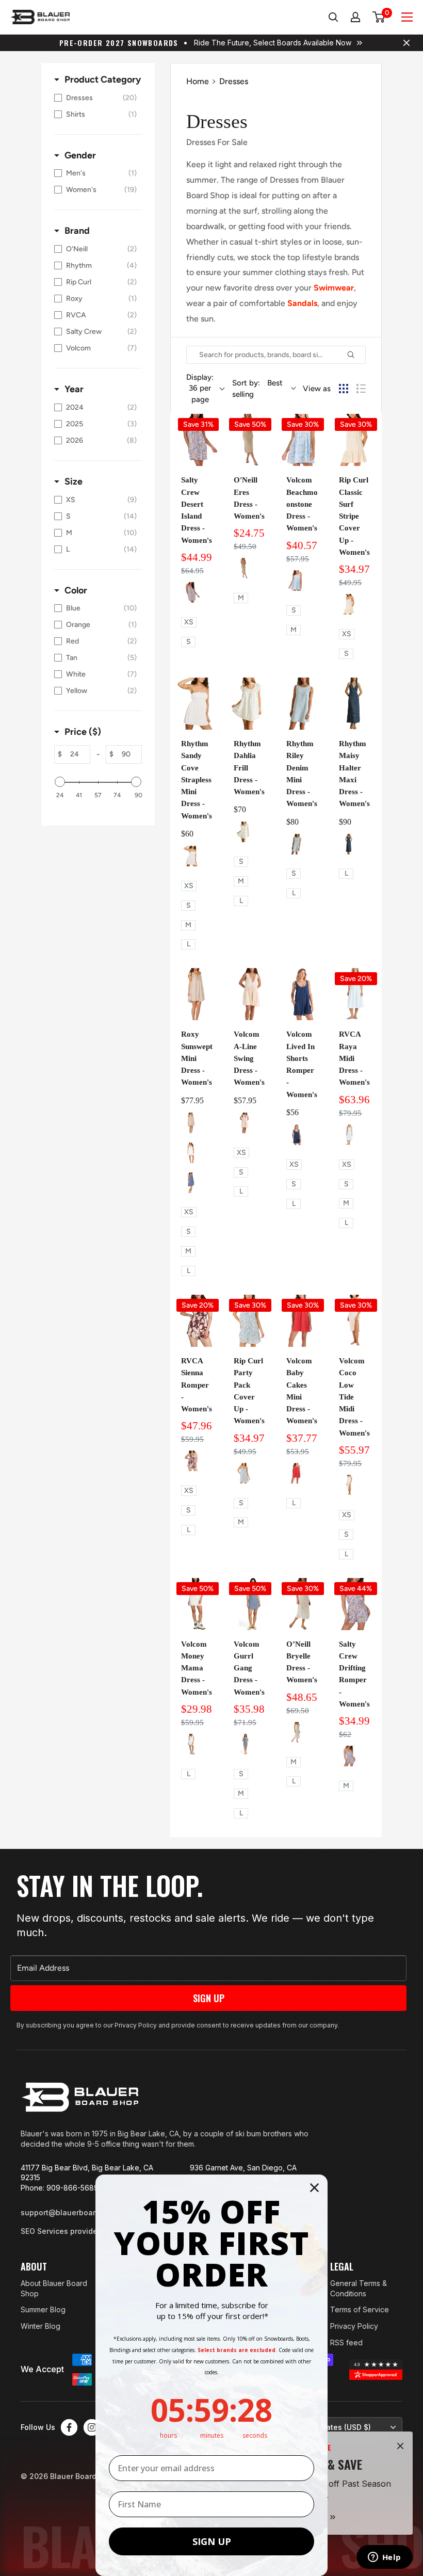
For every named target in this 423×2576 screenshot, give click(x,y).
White (191, 856)
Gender (80, 155)
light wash (297, 844)
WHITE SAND (349, 1485)
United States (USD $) (332, 2427)
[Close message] (406, 43)
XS (189, 622)
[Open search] (333, 17)
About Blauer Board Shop (54, 2288)
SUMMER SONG (297, 581)
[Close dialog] (314, 2188)
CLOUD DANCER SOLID (191, 1153)
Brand (77, 231)
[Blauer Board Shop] (80, 2097)
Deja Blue (297, 1135)
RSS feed (346, 2342)
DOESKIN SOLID (191, 1123)
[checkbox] (95, 98)
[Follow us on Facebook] (69, 2427)
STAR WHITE (191, 1744)
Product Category (103, 79)
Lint (297, 1732)
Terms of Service (360, 2309)
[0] (379, 17)
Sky (244, 832)
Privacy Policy (354, 2326)
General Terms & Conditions (359, 2288)
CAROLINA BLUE (244, 1744)
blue (349, 844)
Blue (244, 1473)
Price (83, 732)
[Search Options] (355, 355)
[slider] (60, 782)
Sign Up (209, 1998)
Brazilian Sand (244, 1123)
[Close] (400, 2446)
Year (74, 389)
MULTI (349, 604)
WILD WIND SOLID (191, 1183)
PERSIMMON (297, 1473)
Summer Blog (43, 2309)
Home (198, 81)
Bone (191, 592)
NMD (244, 568)
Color (76, 590)
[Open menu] (407, 17)
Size (74, 481)
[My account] (356, 17)
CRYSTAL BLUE (349, 1135)
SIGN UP (212, 2541)
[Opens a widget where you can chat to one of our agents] (384, 2558)
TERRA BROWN (191, 1461)
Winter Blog (40, 2326)
